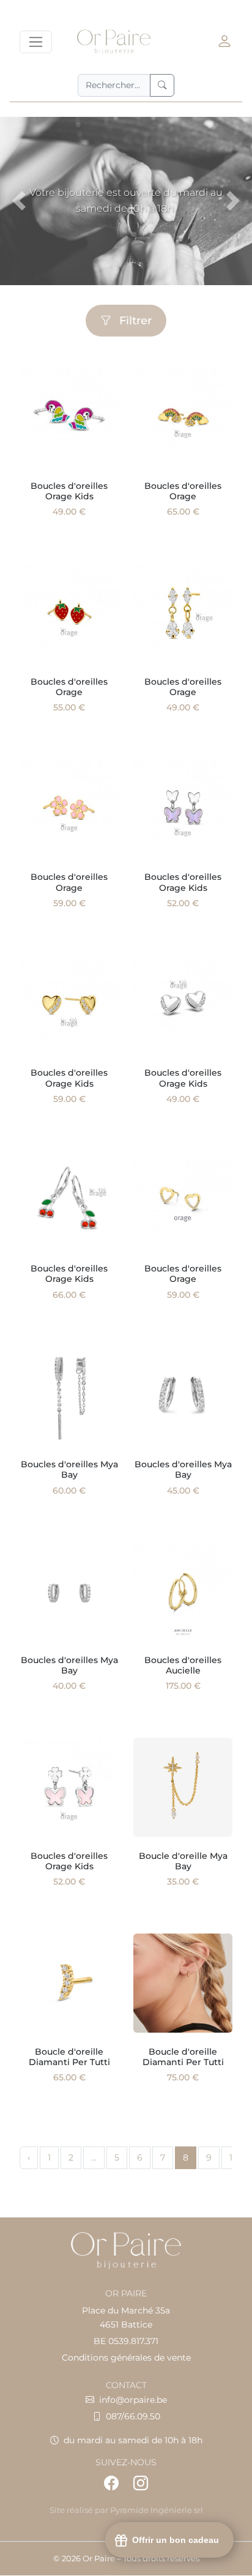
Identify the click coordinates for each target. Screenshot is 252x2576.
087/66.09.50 (133, 2416)
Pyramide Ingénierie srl (157, 2510)
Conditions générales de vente (126, 2358)
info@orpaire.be (133, 2400)
